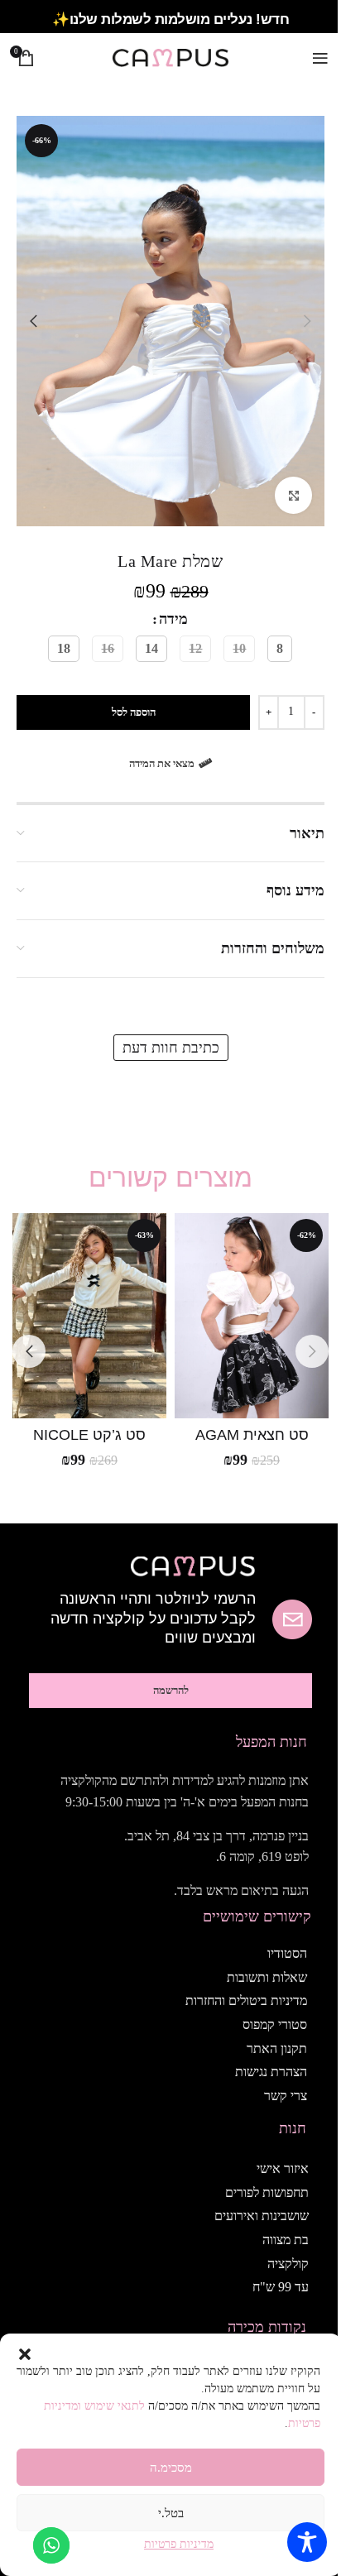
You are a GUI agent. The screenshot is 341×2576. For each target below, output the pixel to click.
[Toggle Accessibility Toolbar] (307, 2542)
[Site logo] (170, 56)
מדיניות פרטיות (179, 2544)
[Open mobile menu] (320, 58)
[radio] (280, 649)
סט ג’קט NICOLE (89, 1435)
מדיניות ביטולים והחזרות (246, 2000)
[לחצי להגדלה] (293, 495)
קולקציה (288, 2264)
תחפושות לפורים (267, 2192)
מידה (173, 619)
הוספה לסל (134, 712)
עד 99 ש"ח (281, 2287)
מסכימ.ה (171, 2468)
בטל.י (171, 2513)
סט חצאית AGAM (252, 1435)
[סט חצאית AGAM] (252, 1316)
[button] (25, 2354)
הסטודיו (287, 1953)
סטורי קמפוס (275, 2024)
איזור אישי (283, 2168)
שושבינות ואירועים (262, 2216)
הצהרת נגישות (271, 2072)
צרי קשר (286, 2096)
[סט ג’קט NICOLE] (89, 1316)
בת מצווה (286, 2240)
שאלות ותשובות (267, 1977)
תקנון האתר (277, 2048)
